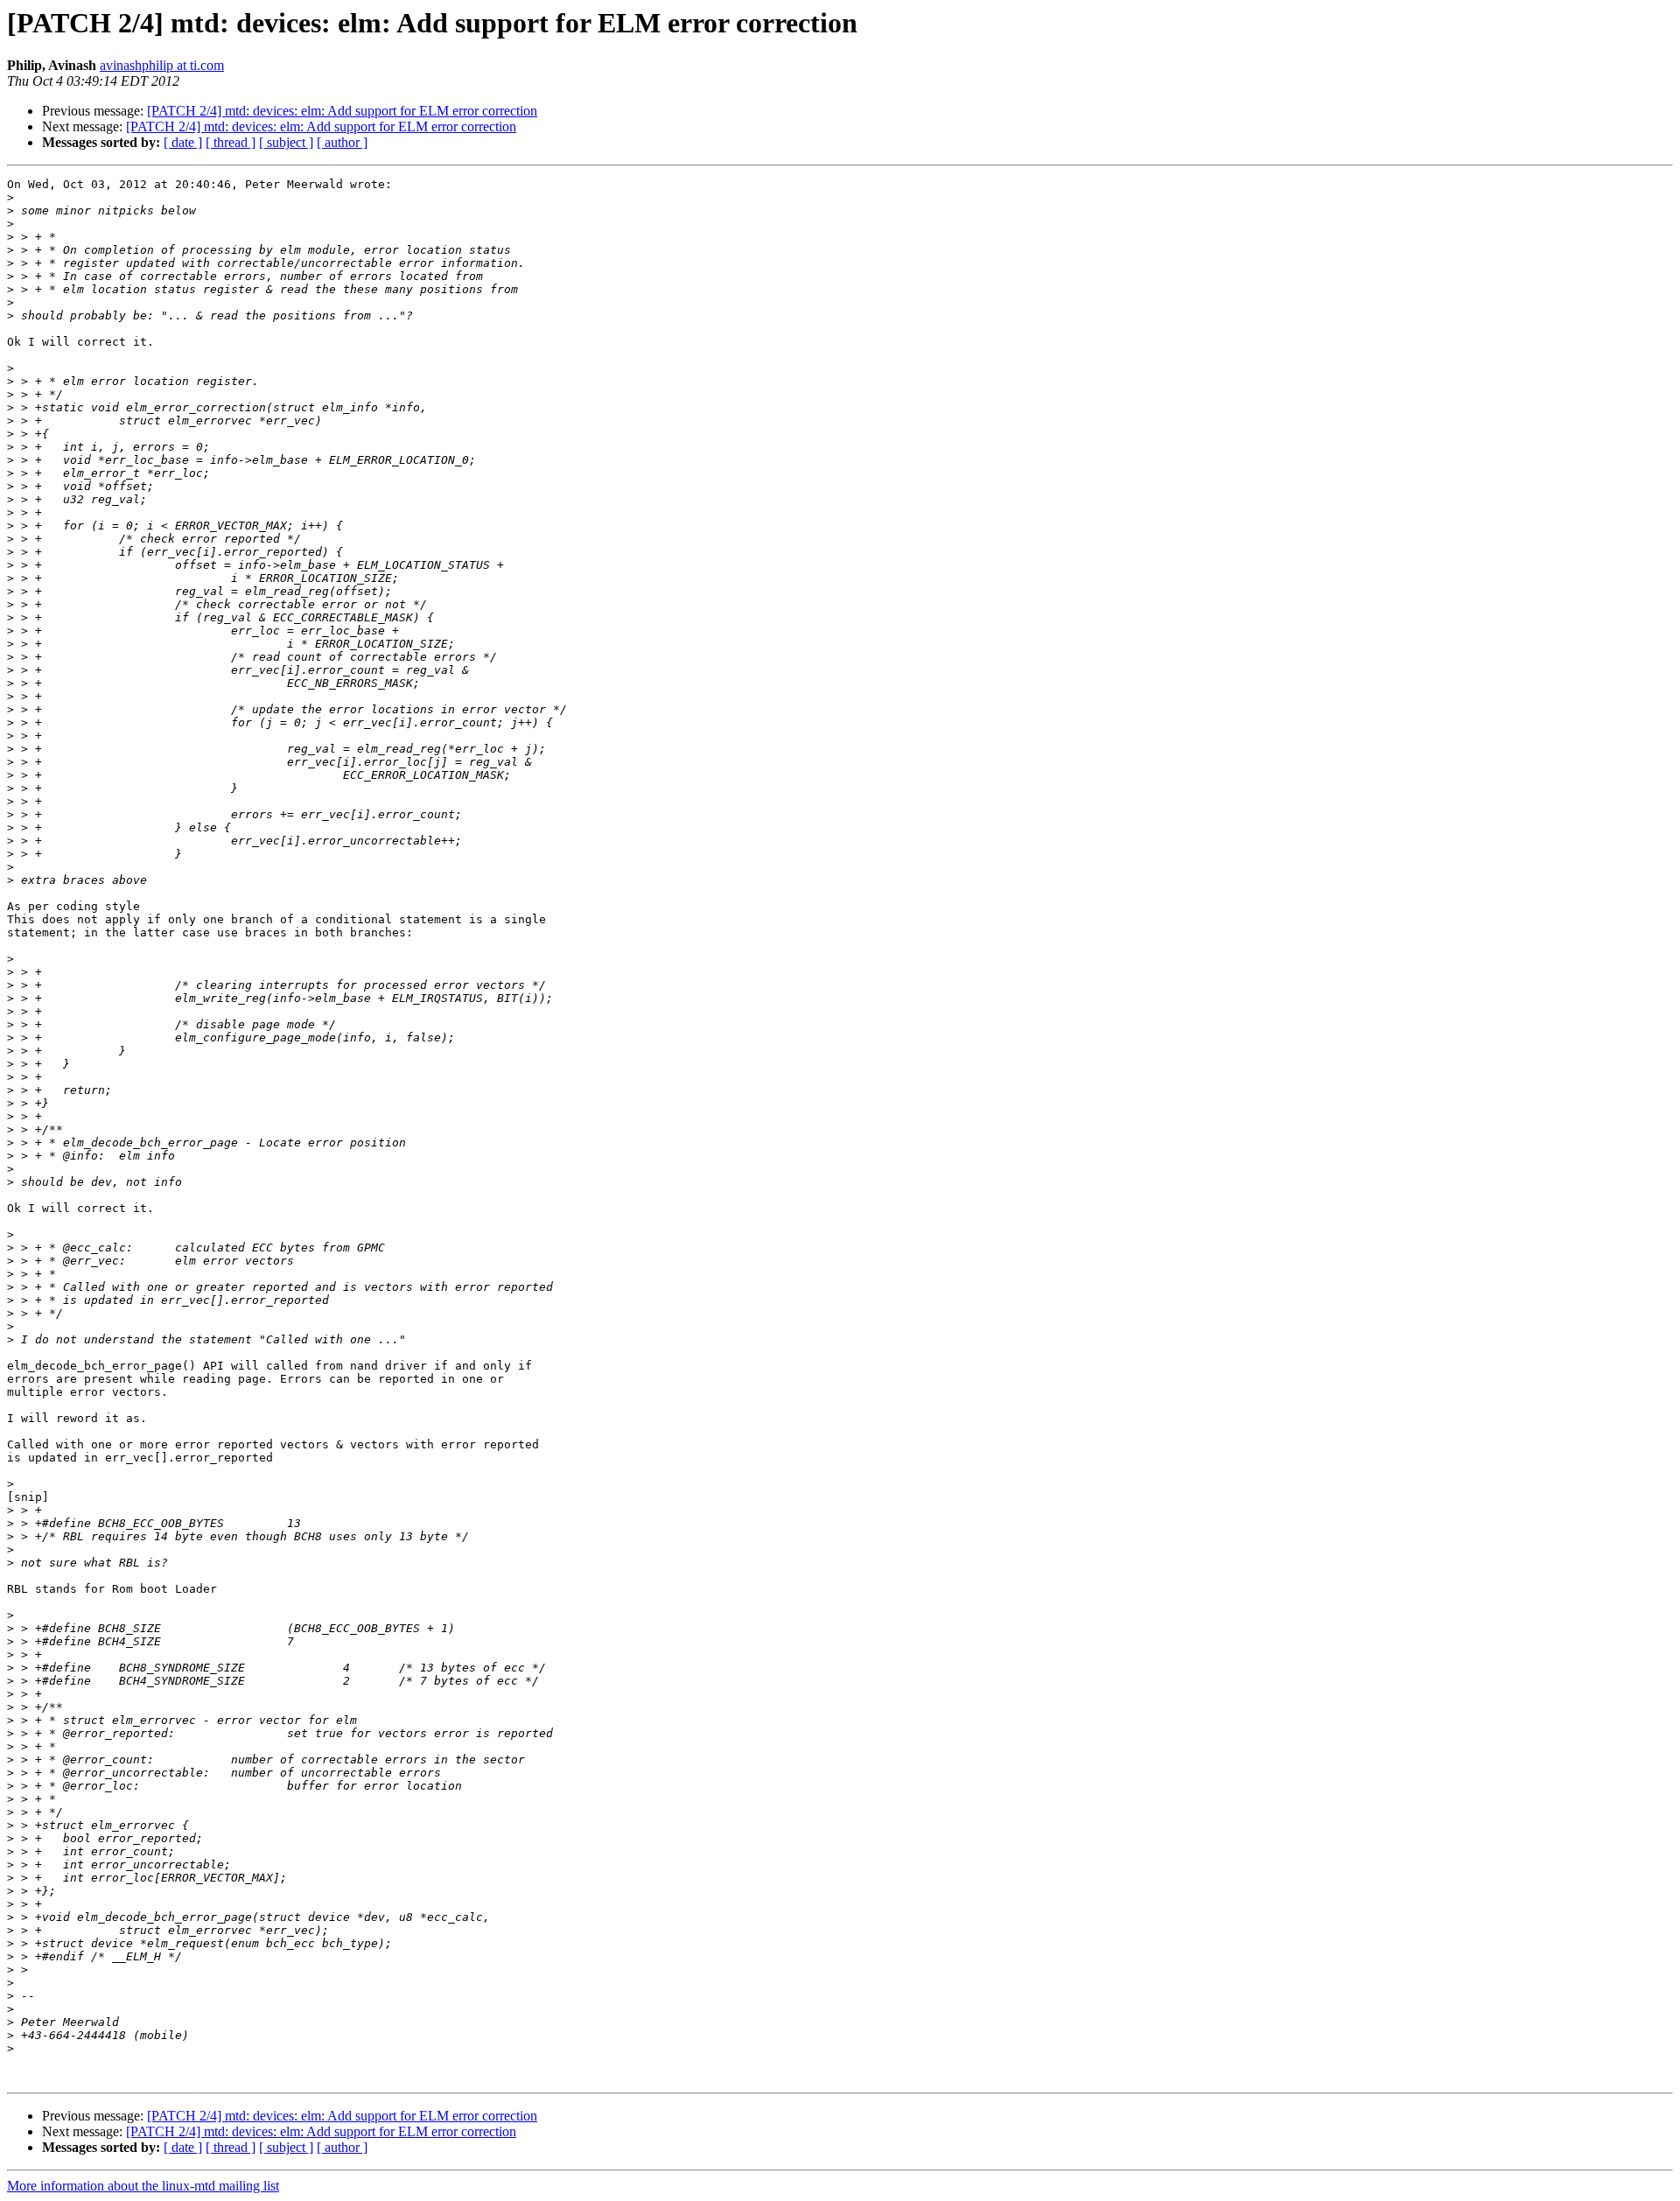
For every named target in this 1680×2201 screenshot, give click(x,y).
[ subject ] (286, 142)
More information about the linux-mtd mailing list (143, 2186)
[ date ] (183, 142)
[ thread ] (231, 142)
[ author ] (342, 142)
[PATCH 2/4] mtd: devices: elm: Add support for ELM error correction (342, 111)
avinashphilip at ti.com (162, 65)
